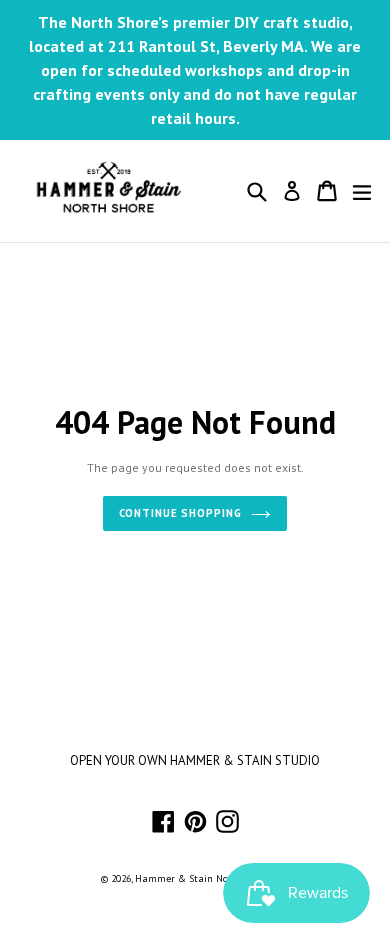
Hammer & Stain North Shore (202, 878)
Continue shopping (180, 513)
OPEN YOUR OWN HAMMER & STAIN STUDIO (195, 760)
